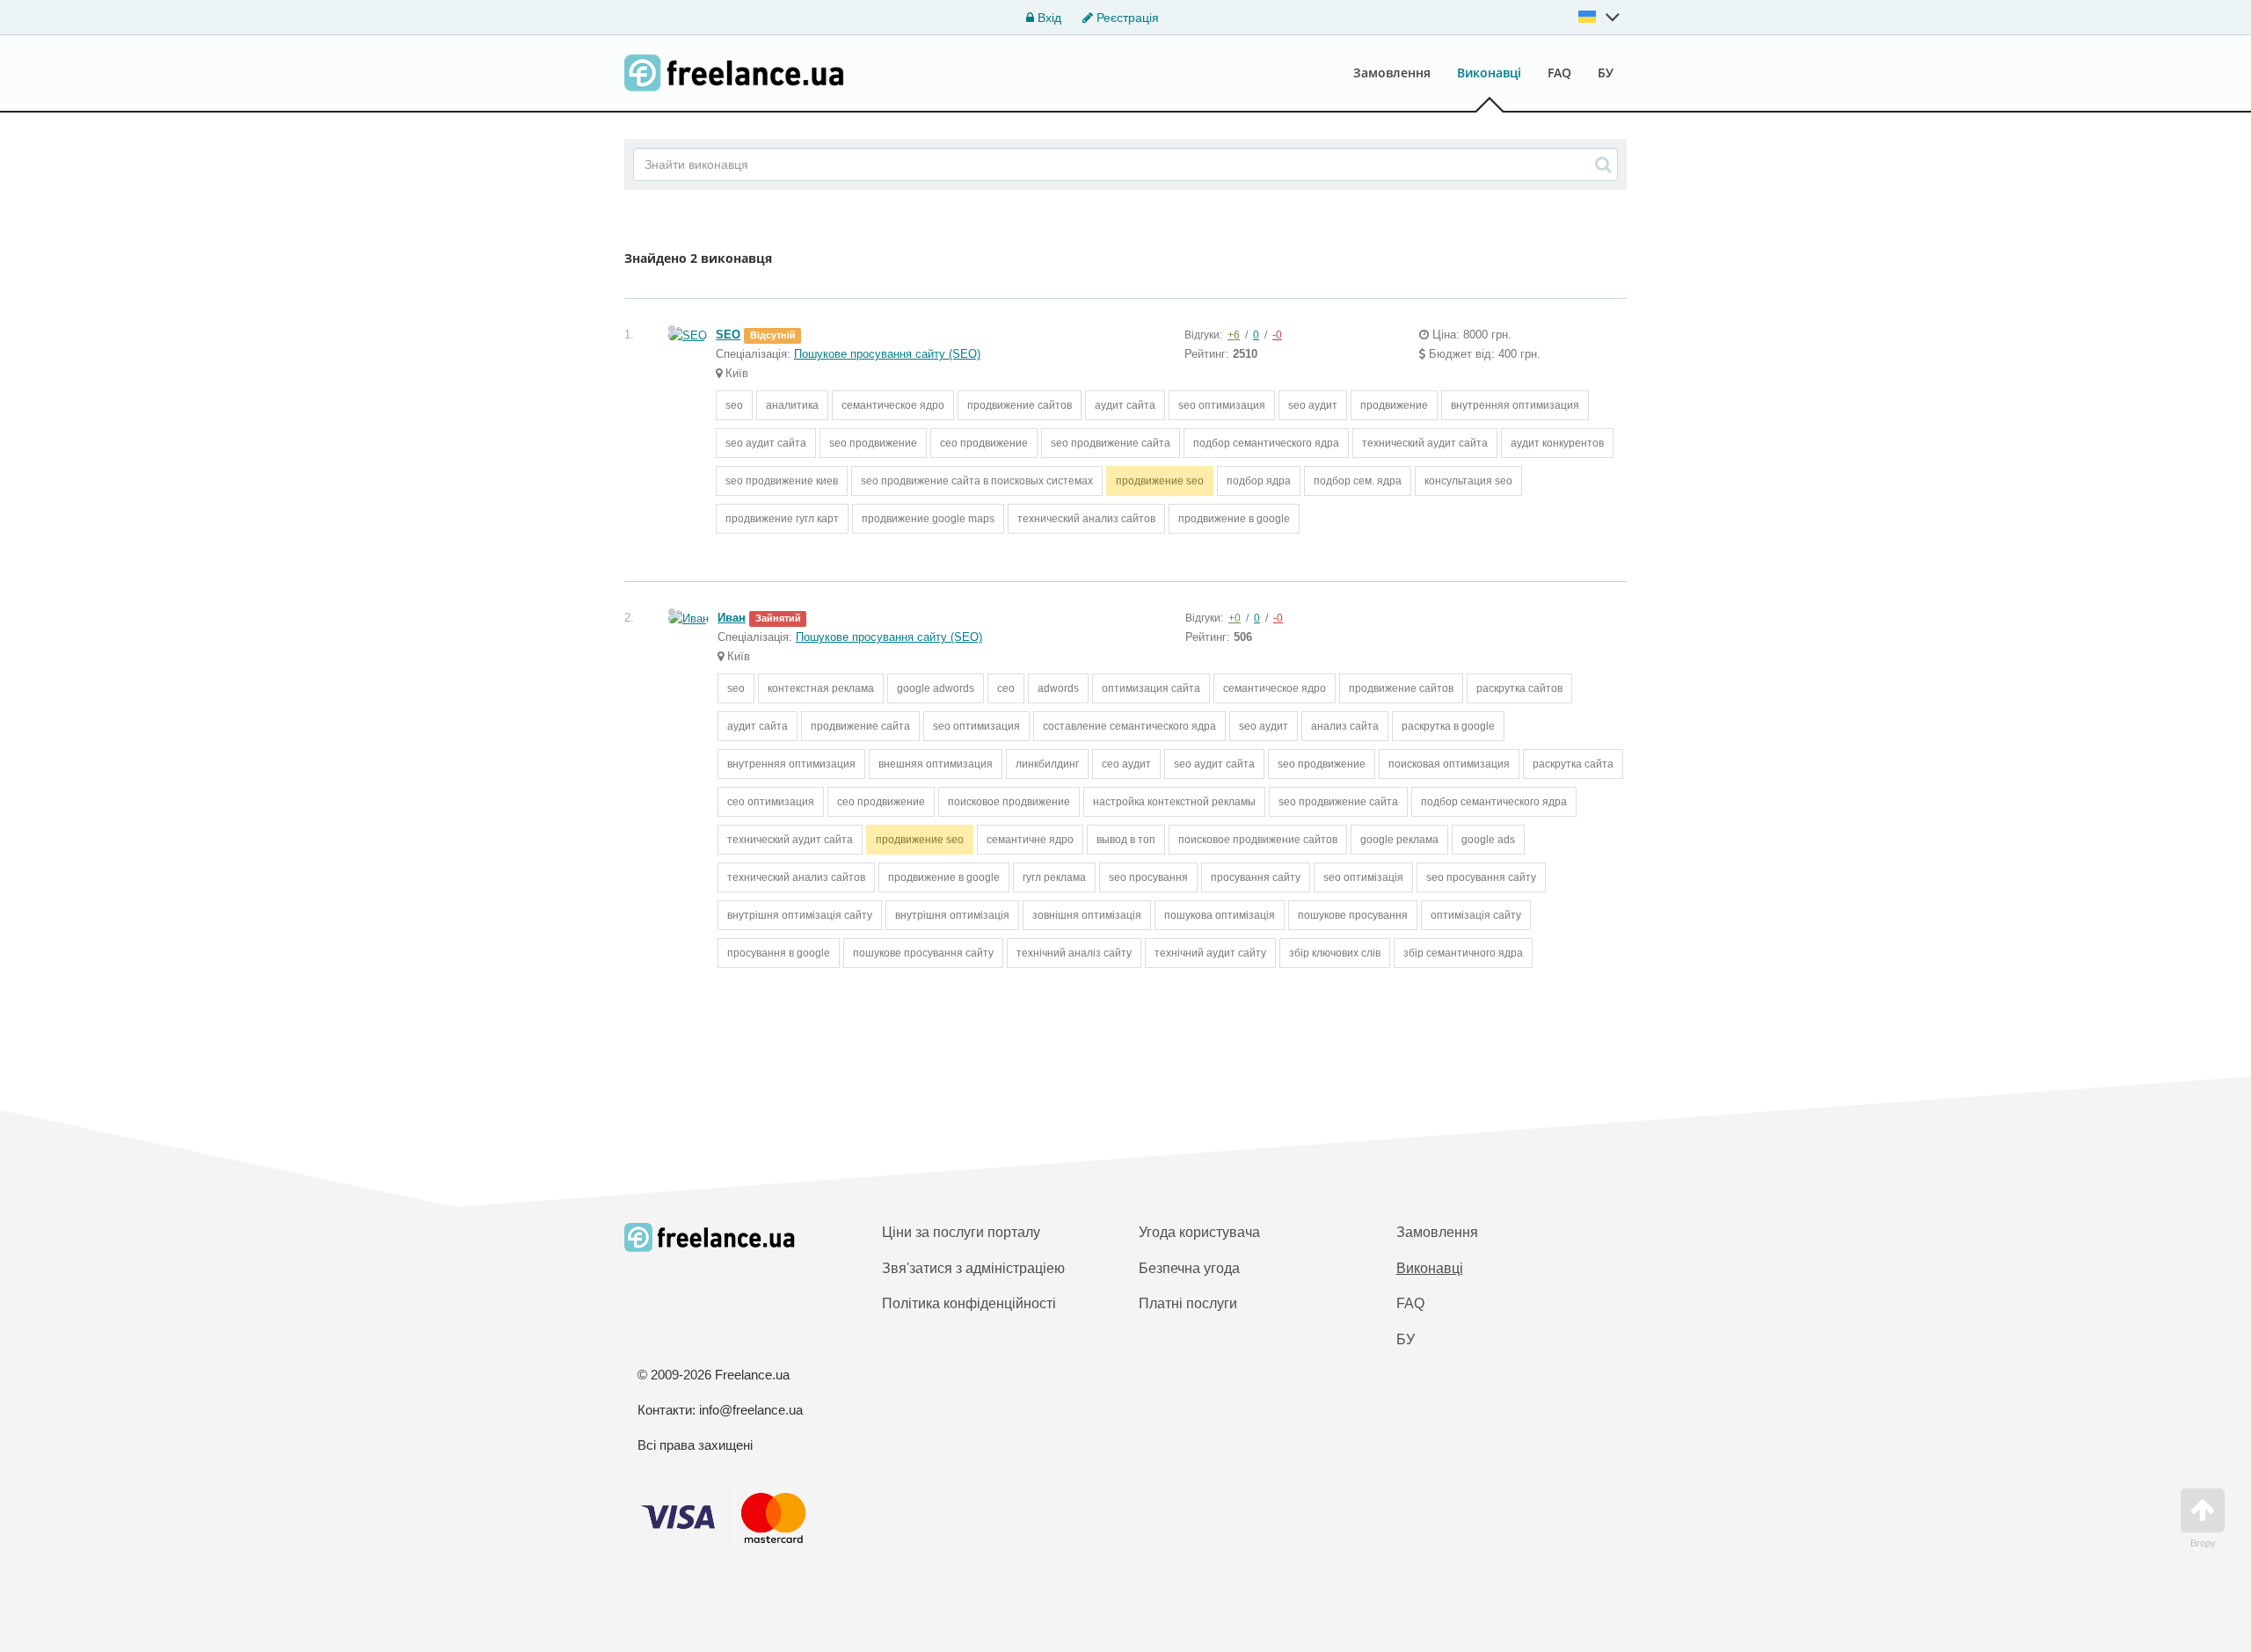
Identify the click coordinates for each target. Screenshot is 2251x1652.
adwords (1058, 688)
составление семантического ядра (1129, 726)
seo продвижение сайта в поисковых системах (977, 481)
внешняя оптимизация (936, 764)
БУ (1606, 73)
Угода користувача (1199, 1232)
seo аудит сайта (766, 443)
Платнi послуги (1188, 1303)
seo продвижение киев (782, 481)
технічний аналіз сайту (1074, 953)
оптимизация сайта (1151, 688)
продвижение (1394, 405)
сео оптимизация (771, 802)
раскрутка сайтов (1519, 688)
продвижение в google (1234, 519)
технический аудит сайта (1425, 443)
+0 (1235, 618)
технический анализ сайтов (1086, 519)
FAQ (1559, 73)
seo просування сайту (1481, 877)
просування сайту (1256, 877)
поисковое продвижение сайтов (1258, 840)
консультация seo (1468, 481)
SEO (728, 335)
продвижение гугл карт (782, 519)
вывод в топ (1126, 840)
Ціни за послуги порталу (961, 1232)
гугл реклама (1054, 877)
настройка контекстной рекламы (1174, 802)
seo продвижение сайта (1111, 443)
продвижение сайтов (1020, 405)
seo (734, 405)
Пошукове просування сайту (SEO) (887, 354)
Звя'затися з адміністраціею (973, 1268)
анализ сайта (1345, 726)
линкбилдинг (1047, 764)
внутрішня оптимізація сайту (800, 915)
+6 (1234, 335)
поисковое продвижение (1009, 802)
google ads (1488, 840)
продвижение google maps (928, 519)
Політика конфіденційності (969, 1303)
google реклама (1399, 840)
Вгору (2203, 1543)
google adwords (936, 688)
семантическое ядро (893, 405)
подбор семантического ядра (1266, 443)
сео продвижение (984, 443)
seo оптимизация (1222, 405)
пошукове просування (1353, 915)
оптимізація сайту (1476, 915)
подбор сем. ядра (1358, 481)
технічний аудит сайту (1210, 953)
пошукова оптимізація (1220, 915)
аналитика (792, 405)
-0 (1277, 335)
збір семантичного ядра (1463, 953)
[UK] (1599, 17)
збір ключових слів (1335, 953)
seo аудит (1313, 405)
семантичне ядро (1030, 840)
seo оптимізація (1363, 877)
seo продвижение (873, 443)
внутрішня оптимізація (952, 915)
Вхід (1048, 18)
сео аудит (1126, 764)
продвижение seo (1160, 481)
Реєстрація (1126, 18)
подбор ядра (1259, 481)
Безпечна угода (1189, 1268)
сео (1006, 688)
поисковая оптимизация (1449, 764)
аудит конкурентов (1557, 443)
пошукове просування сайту (923, 953)
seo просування (1148, 877)
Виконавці (1489, 73)
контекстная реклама (821, 688)
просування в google (779, 953)
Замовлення (1392, 73)
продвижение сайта (860, 726)
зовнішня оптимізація (1087, 915)
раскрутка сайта (1573, 764)
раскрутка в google (1448, 726)
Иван (732, 618)
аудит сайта (1125, 405)
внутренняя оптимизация (1515, 405)
